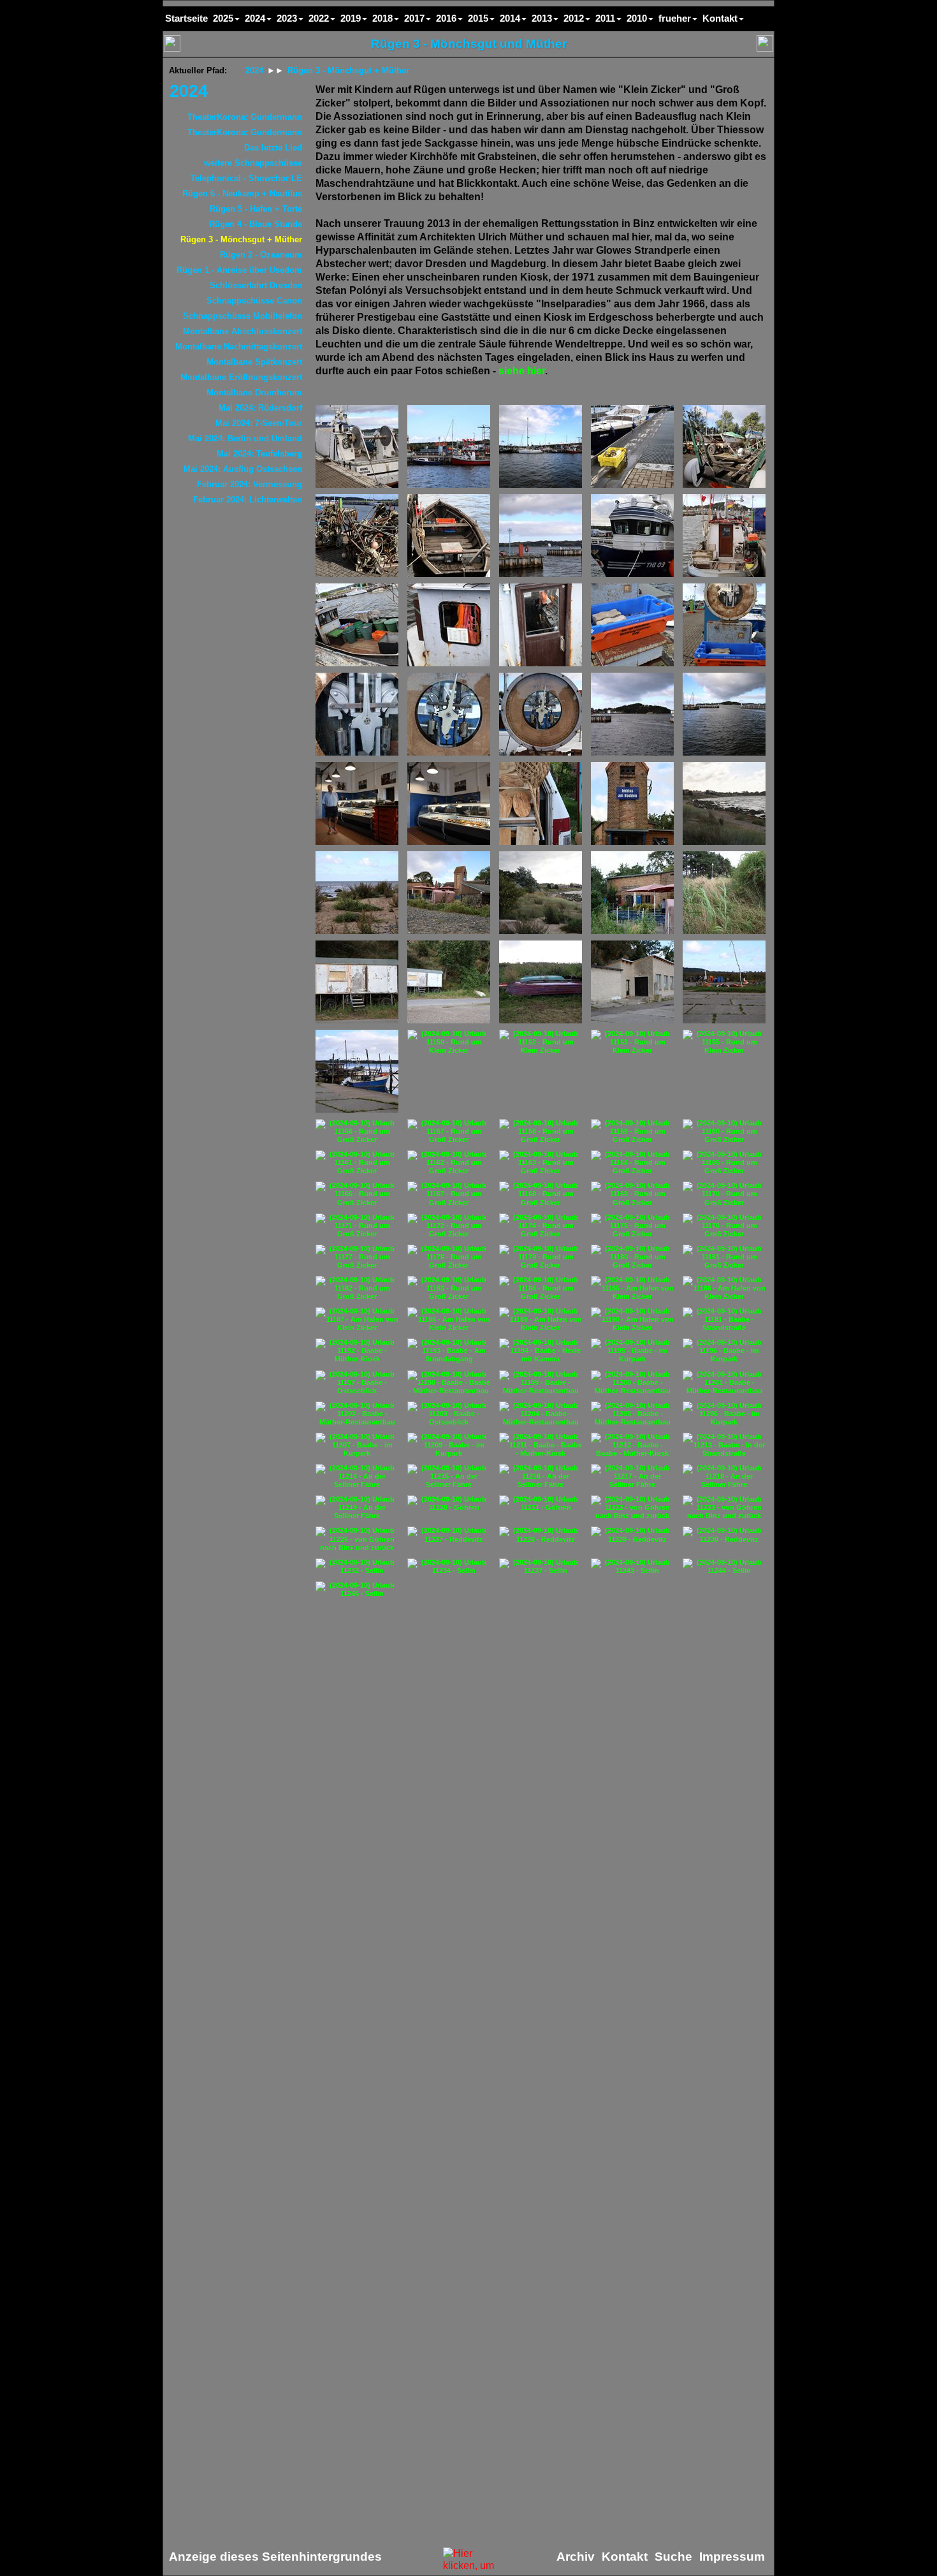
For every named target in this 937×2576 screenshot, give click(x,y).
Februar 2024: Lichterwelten (248, 500)
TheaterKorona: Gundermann (245, 117)
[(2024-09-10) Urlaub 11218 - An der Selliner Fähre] (724, 1476)
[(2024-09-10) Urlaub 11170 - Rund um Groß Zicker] (724, 1194)
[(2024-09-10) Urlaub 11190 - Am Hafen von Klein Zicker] (632, 1320)
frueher (675, 18)
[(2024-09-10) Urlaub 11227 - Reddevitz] (449, 1535)
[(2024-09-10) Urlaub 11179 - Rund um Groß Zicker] (541, 1257)
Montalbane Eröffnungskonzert (241, 377)
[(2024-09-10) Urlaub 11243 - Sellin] (632, 1567)
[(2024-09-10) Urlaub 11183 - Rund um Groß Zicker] (449, 1288)
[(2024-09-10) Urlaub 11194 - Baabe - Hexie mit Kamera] (541, 1351)
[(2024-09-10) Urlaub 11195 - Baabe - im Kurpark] (632, 1351)
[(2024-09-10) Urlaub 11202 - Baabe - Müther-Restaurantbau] (357, 1414)
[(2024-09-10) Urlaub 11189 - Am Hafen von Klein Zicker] (541, 1320)
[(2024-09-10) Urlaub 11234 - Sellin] (449, 1567)
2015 (478, 18)
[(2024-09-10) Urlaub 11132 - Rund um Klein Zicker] (357, 893)
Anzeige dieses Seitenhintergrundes (275, 2557)
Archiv (576, 2557)
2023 (287, 18)
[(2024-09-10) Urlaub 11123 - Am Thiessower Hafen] (724, 714)
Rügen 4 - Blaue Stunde (256, 224)
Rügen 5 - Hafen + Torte (256, 209)
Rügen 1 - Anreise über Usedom (239, 270)
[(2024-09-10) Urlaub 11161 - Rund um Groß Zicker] (357, 1163)
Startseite (186, 18)
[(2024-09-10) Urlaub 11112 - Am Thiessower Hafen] (632, 536)
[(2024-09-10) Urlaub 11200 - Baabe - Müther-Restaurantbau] (632, 1383)
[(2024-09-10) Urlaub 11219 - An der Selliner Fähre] (357, 1508)
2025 (223, 18)
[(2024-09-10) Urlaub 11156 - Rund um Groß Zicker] (357, 1131)
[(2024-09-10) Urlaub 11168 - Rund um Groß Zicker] (541, 1194)
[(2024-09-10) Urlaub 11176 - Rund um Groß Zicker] (724, 1226)
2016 (446, 18)
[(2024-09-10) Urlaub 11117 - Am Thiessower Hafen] (632, 625)
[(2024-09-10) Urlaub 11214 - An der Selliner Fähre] (357, 1476)
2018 (382, 18)
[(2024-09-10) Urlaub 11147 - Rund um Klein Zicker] (632, 982)
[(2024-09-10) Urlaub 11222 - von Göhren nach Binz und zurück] (632, 1508)
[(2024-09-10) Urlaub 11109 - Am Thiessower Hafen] (357, 536)
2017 (414, 18)
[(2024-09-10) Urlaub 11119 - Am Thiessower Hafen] (357, 714)
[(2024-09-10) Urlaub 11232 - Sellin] (357, 1567)
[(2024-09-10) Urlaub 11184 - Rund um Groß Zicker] (541, 1288)
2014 (510, 18)
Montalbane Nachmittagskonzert (239, 347)
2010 (637, 18)
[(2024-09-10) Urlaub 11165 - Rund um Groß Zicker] (724, 1163)
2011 (605, 18)
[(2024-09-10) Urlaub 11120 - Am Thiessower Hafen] (449, 714)
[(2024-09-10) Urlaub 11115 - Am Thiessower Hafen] (449, 625)
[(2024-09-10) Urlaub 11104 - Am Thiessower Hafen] (357, 446)
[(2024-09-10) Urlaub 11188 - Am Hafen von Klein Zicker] (449, 1320)
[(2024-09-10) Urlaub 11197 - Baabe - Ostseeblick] (357, 1383)
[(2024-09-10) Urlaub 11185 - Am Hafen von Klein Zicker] (632, 1288)
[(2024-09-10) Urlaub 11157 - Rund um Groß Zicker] (449, 1131)
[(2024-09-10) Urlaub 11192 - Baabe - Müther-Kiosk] (357, 1351)
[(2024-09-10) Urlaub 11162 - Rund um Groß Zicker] (449, 1163)
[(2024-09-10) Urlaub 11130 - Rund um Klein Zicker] (724, 803)
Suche (673, 2557)
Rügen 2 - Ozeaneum (261, 255)
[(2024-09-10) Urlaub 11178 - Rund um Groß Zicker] (449, 1257)
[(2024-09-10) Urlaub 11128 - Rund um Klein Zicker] (632, 803)
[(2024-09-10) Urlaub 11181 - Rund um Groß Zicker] (724, 1257)
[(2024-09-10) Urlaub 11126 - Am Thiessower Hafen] (541, 803)
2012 (574, 18)
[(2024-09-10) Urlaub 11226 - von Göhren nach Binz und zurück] (357, 1539)
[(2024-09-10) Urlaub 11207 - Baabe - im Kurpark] (357, 1445)
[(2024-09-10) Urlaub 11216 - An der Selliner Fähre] (541, 1476)
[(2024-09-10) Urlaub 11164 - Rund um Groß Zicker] (632, 1163)
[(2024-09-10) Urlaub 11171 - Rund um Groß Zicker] (357, 1226)
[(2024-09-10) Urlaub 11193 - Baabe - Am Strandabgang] (449, 1351)
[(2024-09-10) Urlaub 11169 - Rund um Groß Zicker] (632, 1194)
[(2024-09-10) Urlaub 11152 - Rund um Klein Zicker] (541, 1042)
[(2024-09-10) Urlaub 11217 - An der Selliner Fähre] (632, 1476)
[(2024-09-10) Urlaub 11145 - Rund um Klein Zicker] (541, 982)
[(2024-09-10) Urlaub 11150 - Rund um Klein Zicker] (449, 1042)
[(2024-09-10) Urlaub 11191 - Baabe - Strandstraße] (724, 1320)
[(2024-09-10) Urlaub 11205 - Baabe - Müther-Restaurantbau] (632, 1414)
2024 (189, 91)
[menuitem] (236, 91)
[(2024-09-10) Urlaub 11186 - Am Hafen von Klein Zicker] (724, 1288)
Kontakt (720, 18)
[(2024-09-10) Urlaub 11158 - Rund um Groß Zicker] (541, 1131)
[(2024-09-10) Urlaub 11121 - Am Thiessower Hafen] (541, 714)
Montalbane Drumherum (254, 392)
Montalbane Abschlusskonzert (243, 331)
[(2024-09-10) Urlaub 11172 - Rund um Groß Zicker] (449, 1226)
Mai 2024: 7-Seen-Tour (259, 423)
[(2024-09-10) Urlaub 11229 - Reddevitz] (632, 1535)
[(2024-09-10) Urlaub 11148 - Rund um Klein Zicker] (724, 982)
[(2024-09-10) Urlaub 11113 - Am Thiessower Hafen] (724, 536)
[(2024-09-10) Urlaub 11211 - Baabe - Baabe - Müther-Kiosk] (541, 1445)
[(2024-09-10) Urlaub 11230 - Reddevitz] (724, 1535)
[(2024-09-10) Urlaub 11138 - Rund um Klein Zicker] (632, 893)
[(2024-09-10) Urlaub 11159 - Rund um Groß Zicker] (632, 1131)
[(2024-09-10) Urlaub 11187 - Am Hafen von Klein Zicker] (357, 1320)
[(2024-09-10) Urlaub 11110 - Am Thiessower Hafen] (449, 536)
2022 (319, 18)
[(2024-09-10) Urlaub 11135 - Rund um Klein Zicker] (449, 893)
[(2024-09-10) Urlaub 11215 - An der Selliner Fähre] (449, 1476)
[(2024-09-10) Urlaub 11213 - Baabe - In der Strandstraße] (724, 1445)
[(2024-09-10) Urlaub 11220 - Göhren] (449, 1504)
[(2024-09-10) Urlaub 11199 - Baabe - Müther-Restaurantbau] (541, 1383)
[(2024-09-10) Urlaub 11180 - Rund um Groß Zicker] (632, 1257)
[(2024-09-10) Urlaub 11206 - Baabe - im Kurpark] (724, 1414)
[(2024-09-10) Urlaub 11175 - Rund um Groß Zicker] (632, 1226)
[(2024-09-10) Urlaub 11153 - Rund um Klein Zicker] (632, 1042)
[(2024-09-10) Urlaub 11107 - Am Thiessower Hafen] (632, 446)
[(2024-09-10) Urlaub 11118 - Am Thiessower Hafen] (724, 625)
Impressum (732, 2557)
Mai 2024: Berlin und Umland (245, 438)
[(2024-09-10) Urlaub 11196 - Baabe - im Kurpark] (724, 1351)
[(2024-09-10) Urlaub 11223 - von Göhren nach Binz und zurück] (724, 1508)
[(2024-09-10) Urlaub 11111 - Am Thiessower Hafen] (541, 536)
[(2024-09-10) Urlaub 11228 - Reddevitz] (541, 1535)
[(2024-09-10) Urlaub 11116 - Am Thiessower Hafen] (541, 625)
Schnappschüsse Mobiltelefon (243, 316)
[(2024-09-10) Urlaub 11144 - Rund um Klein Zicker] (449, 982)
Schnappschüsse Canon (254, 301)
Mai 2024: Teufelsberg (259, 454)
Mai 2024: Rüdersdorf (260, 408)
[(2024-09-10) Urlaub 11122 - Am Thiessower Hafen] (632, 714)
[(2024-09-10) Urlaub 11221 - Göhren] (541, 1504)
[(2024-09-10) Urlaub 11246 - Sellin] (357, 1590)
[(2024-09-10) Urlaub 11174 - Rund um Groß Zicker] (541, 1226)
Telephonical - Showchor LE (246, 178)
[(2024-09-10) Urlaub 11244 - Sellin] (724, 1567)
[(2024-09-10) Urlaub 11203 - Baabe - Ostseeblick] (449, 1414)
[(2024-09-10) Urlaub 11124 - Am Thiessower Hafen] (357, 803)
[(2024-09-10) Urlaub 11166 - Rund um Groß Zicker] (357, 1194)
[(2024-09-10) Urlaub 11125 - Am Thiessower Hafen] (449, 803)
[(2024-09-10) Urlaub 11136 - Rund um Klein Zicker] (541, 893)
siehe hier (522, 371)
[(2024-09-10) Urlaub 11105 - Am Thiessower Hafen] (449, 446)
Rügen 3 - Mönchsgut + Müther (241, 239)
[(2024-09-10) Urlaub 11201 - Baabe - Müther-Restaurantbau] (724, 1383)
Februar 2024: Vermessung (250, 484)
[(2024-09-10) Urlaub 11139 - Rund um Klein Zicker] (724, 893)
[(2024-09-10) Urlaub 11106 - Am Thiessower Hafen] (541, 446)
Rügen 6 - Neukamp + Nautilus (242, 194)
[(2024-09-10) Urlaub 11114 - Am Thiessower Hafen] (357, 625)
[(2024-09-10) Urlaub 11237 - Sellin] (541, 1567)
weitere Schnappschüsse (253, 163)
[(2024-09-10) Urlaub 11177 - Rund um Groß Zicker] (357, 1257)
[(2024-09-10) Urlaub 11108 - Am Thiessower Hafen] (724, 446)
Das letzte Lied (273, 148)
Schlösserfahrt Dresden (256, 285)
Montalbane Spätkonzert (254, 362)
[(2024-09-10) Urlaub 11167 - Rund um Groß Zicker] (449, 1194)
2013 (542, 18)
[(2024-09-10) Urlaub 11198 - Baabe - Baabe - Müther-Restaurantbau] (449, 1383)
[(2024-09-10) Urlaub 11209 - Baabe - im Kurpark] (449, 1445)
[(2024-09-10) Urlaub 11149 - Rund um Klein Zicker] (357, 1071)
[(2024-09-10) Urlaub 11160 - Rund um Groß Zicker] (724, 1131)
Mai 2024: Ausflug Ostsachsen (243, 469)
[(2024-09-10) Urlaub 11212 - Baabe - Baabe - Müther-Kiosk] (632, 1445)
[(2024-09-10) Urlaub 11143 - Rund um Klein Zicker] (357, 982)
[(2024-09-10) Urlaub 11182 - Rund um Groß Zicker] (357, 1288)
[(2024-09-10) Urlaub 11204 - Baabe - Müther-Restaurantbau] (541, 1414)
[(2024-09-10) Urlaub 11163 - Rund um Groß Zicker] (541, 1163)
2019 (351, 18)
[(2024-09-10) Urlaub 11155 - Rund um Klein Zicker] (724, 1042)
